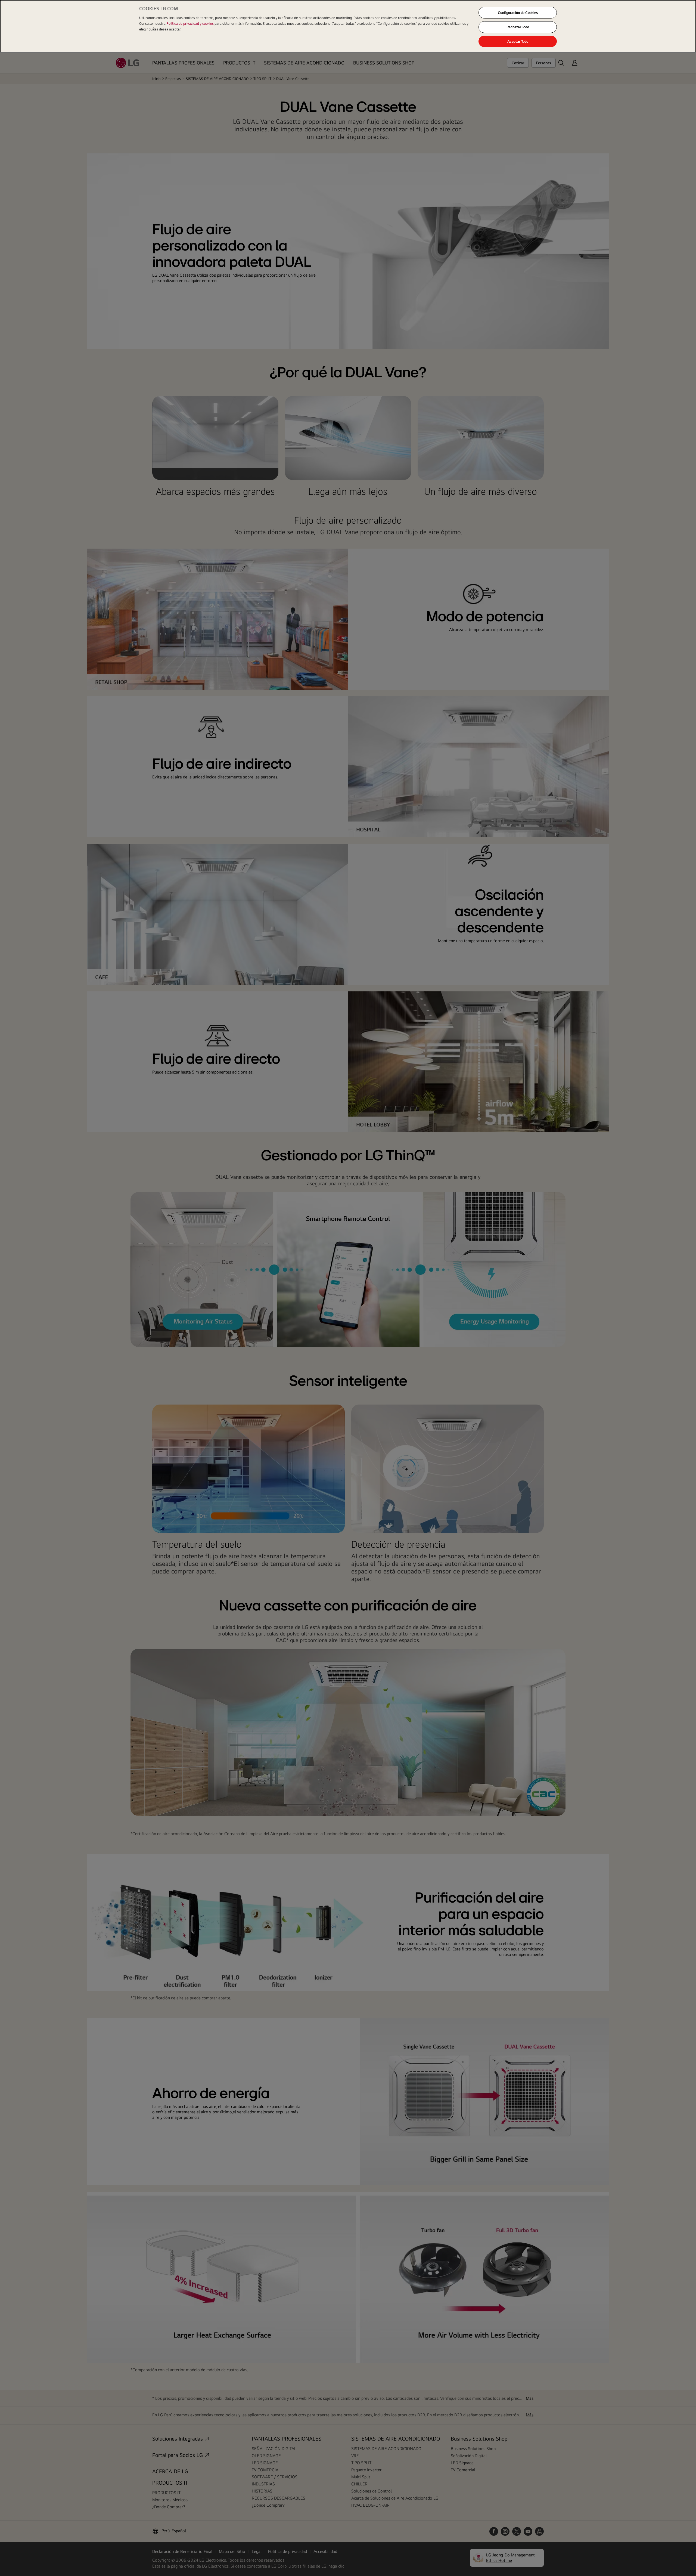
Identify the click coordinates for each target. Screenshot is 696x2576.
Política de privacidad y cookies (190, 23)
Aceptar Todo (518, 41)
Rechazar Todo (518, 27)
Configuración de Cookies (518, 13)
